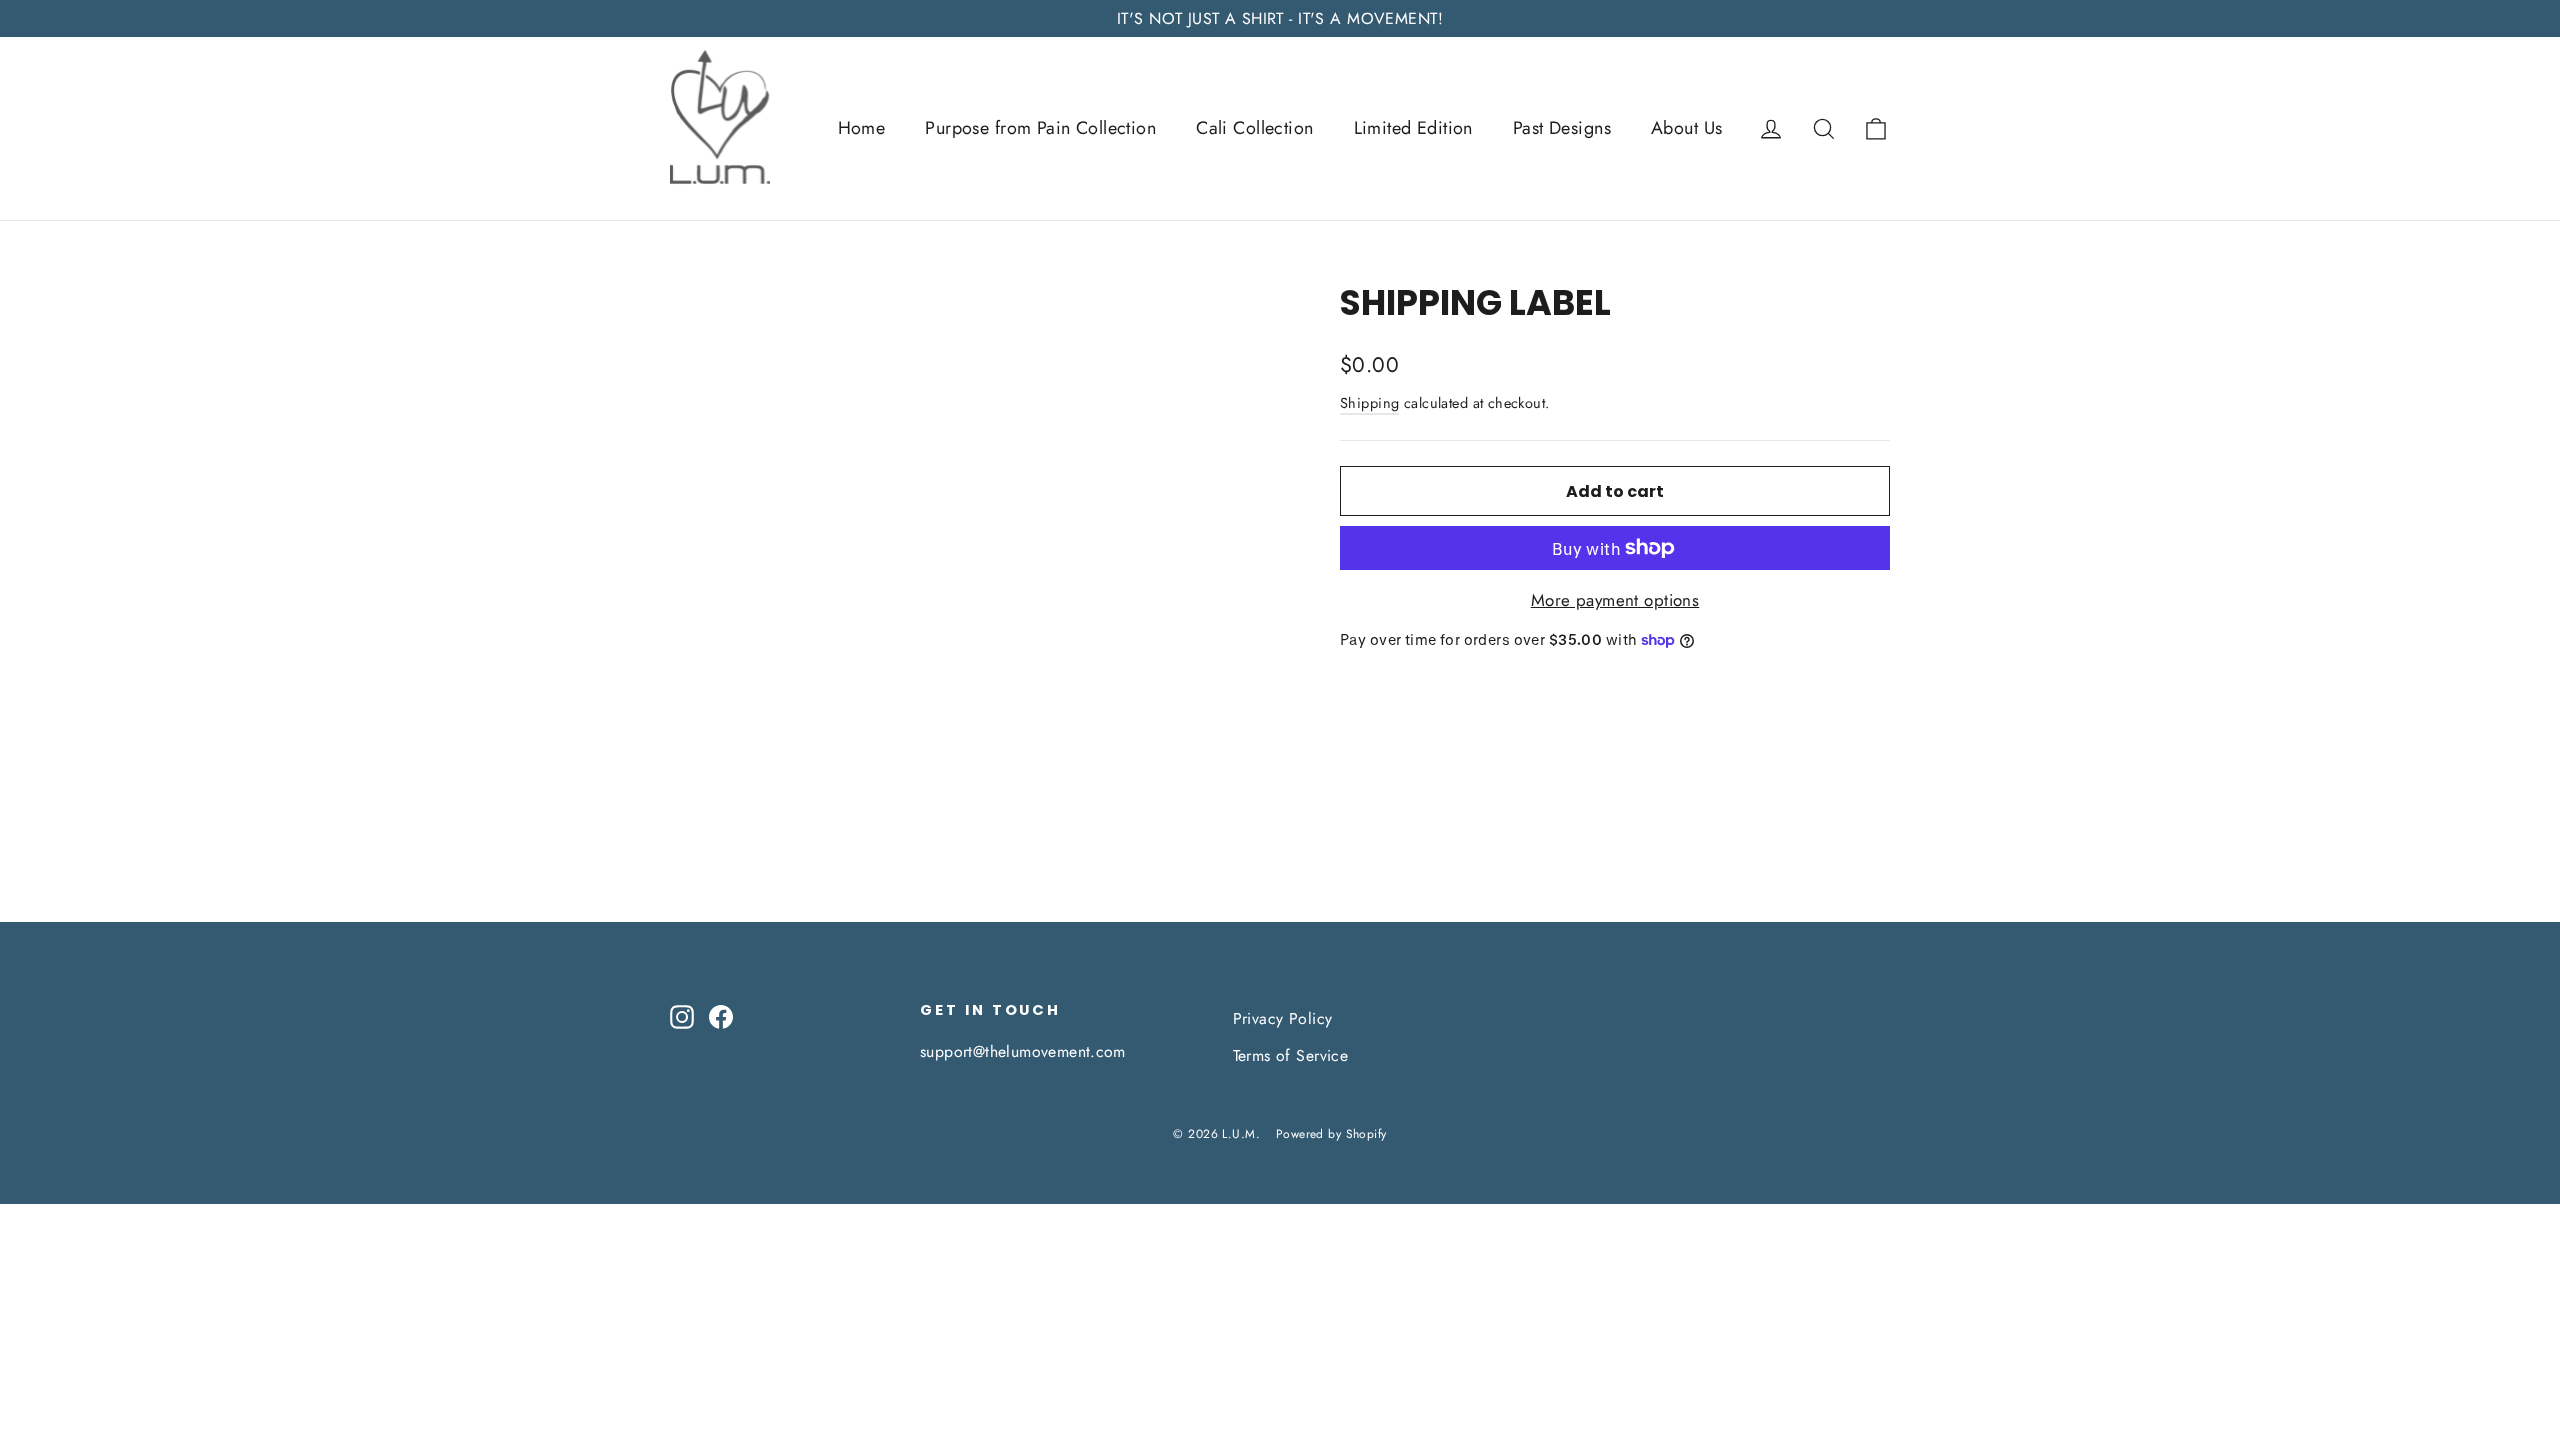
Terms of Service (1291, 1055)
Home (862, 128)
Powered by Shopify (1331, 1134)
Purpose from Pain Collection (1040, 128)
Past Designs (1562, 128)
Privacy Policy (1283, 1018)
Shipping (1369, 403)
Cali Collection (1254, 128)
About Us (1686, 128)
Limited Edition (1413, 128)
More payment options (1615, 600)
